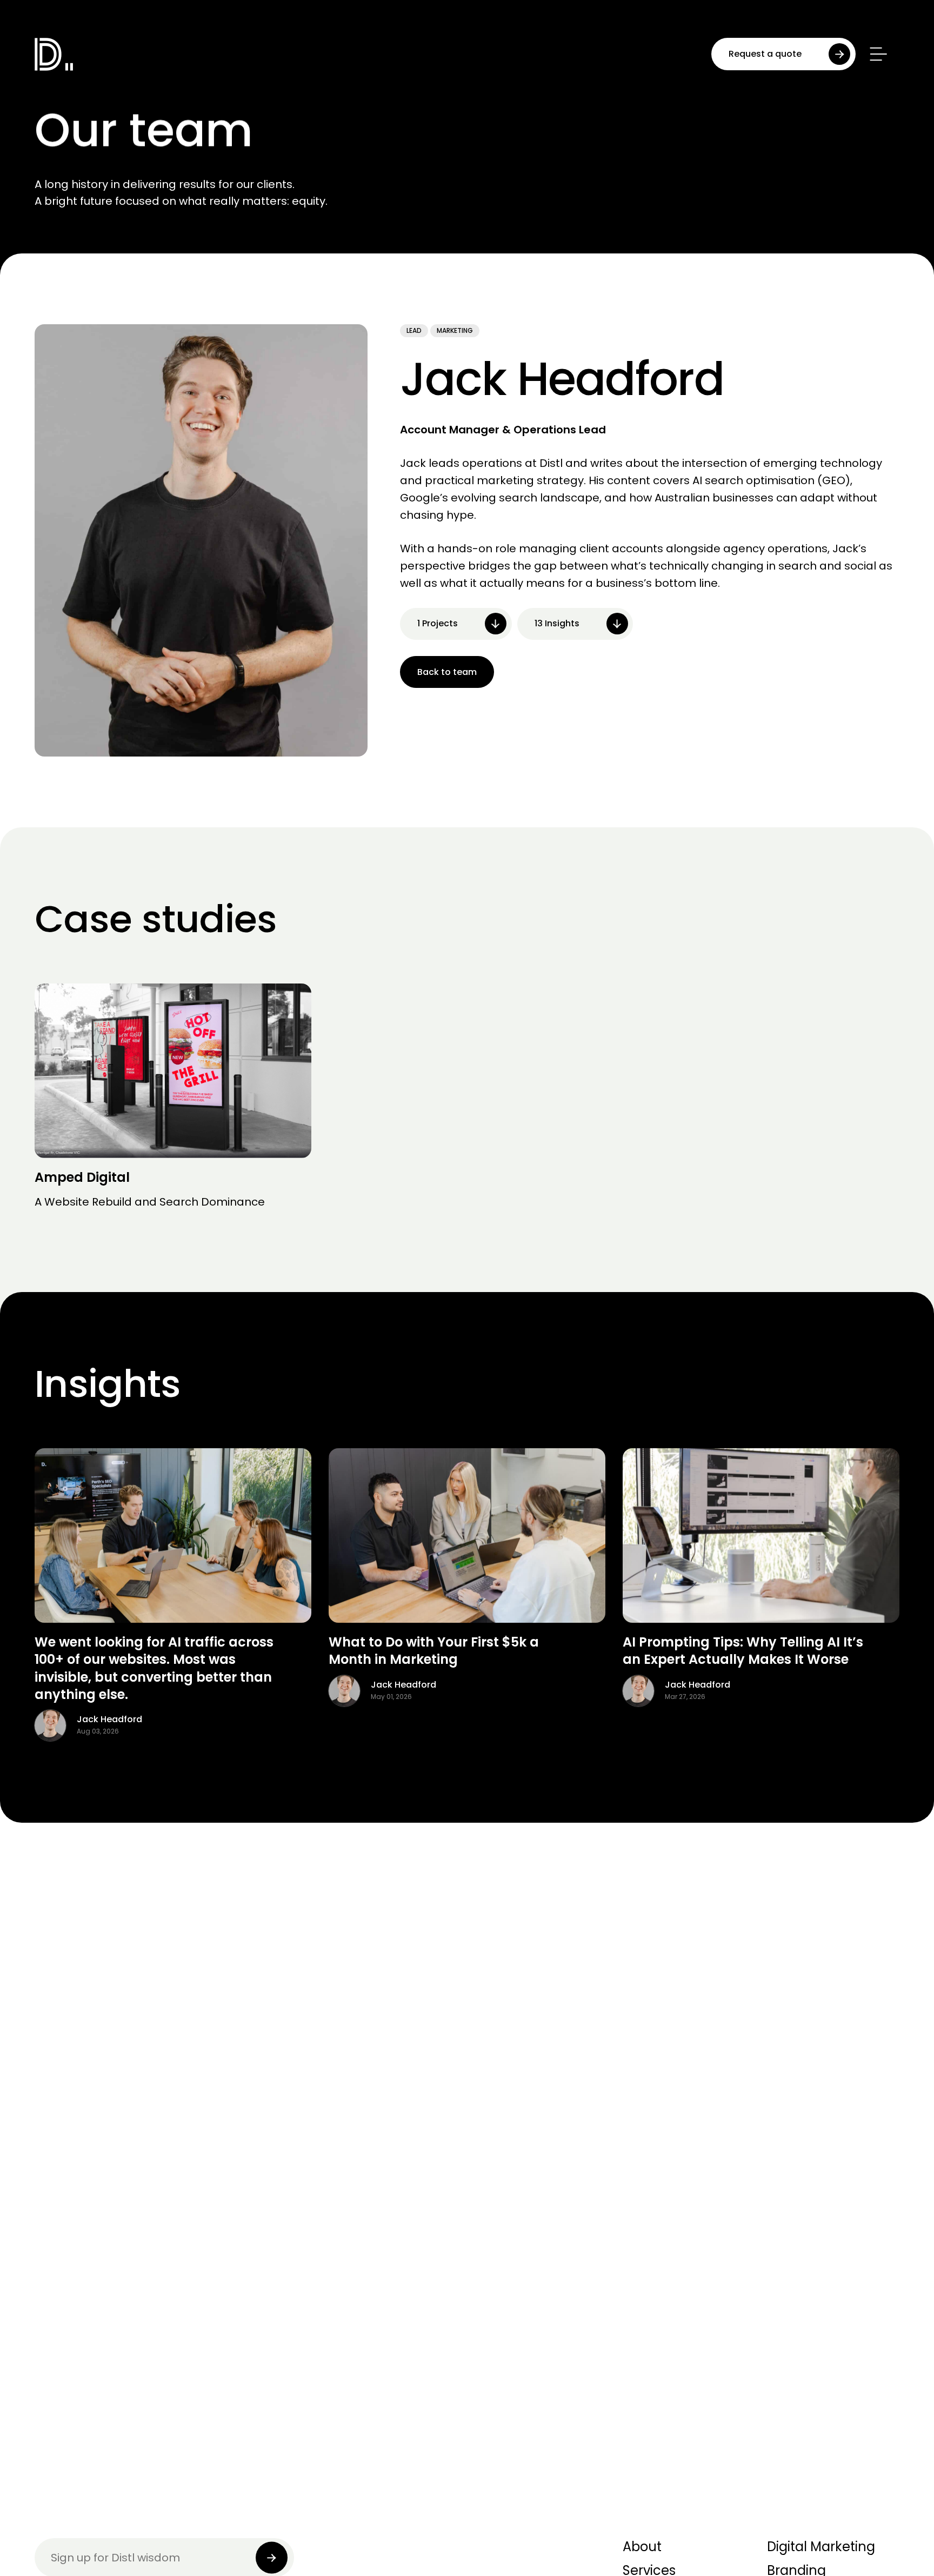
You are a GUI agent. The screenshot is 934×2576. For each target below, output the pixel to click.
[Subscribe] (272, 2557)
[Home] (92, 54)
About (642, 2547)
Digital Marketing (821, 2547)
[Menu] (877, 54)
